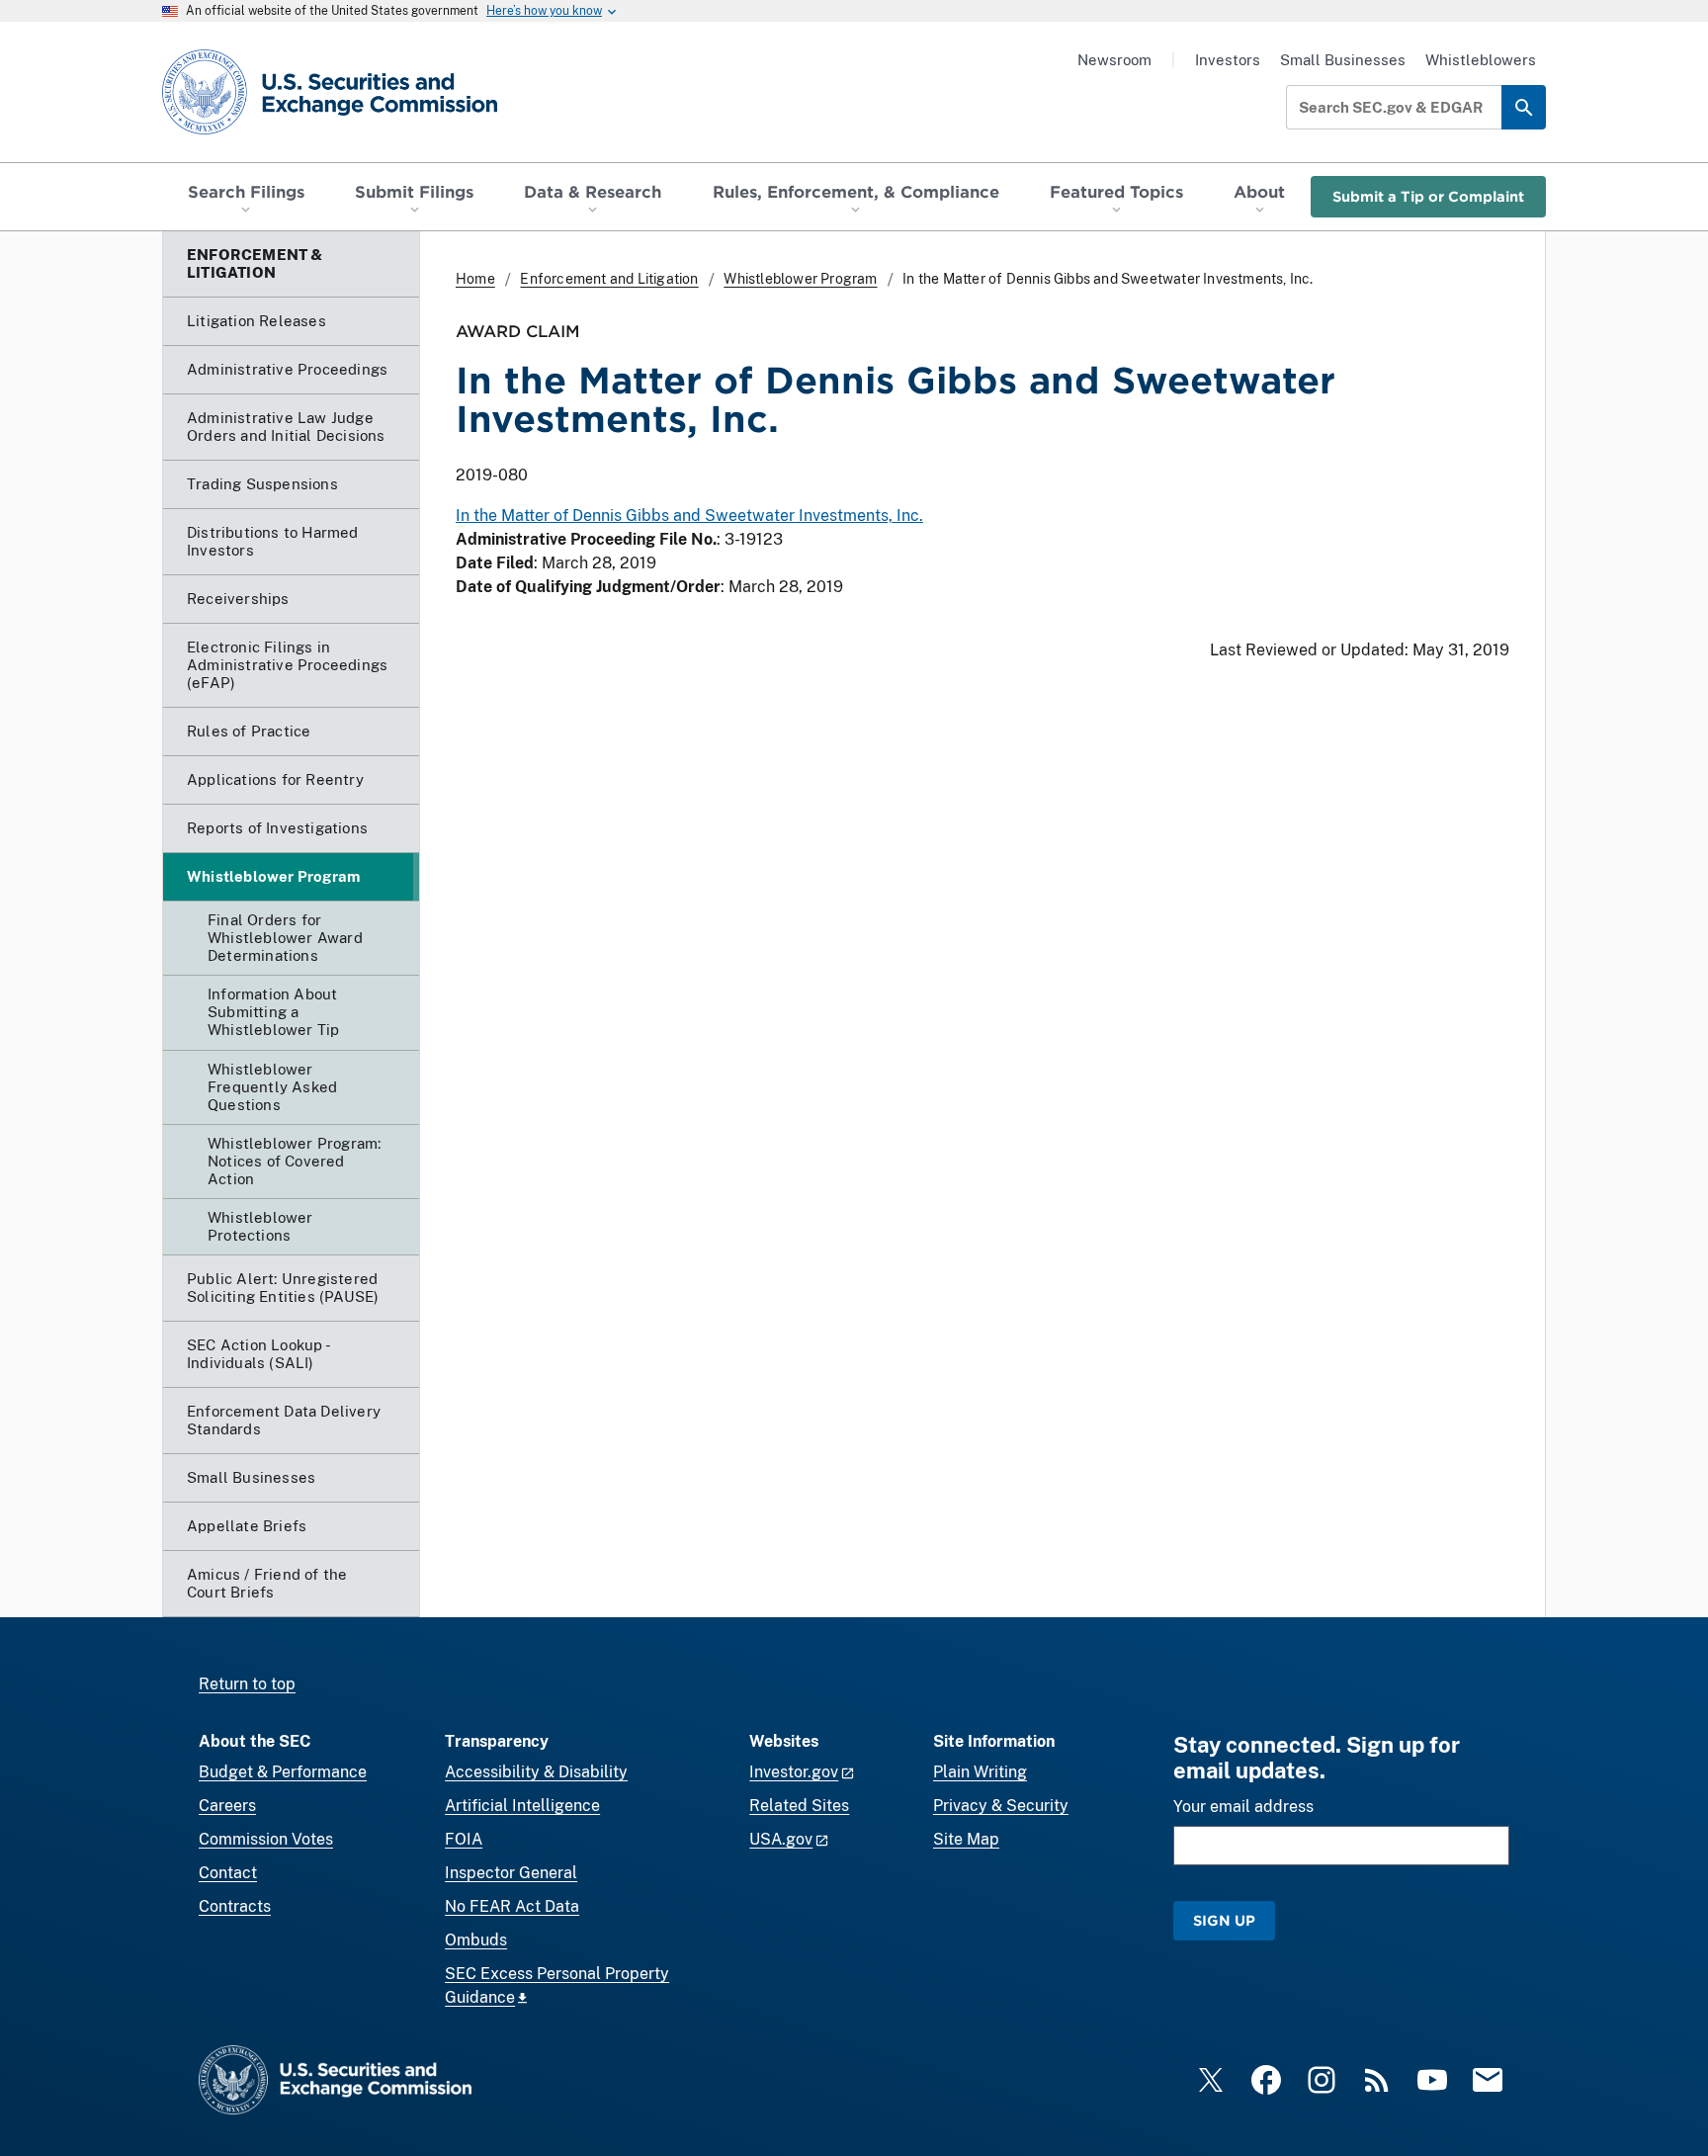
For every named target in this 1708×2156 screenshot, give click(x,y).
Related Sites (799, 1806)
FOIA (464, 1839)
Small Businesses (1343, 60)
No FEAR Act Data (512, 1906)
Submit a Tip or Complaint (1428, 196)
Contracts (235, 1906)
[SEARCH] (1524, 107)
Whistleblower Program (800, 279)
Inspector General (511, 1873)
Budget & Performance (283, 1772)
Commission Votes (266, 1839)
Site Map (966, 1839)
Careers (227, 1806)
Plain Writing (980, 1772)
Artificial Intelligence (522, 1806)
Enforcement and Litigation (609, 279)
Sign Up (1224, 1920)
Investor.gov (794, 1772)
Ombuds (476, 1940)
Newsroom (1114, 60)
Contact (228, 1873)
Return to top (247, 1684)
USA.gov (781, 1839)
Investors (1228, 60)
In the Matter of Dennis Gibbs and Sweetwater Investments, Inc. (689, 516)
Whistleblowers (1481, 60)
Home (475, 279)
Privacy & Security (1001, 1806)
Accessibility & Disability (536, 1772)
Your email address (1243, 1807)
